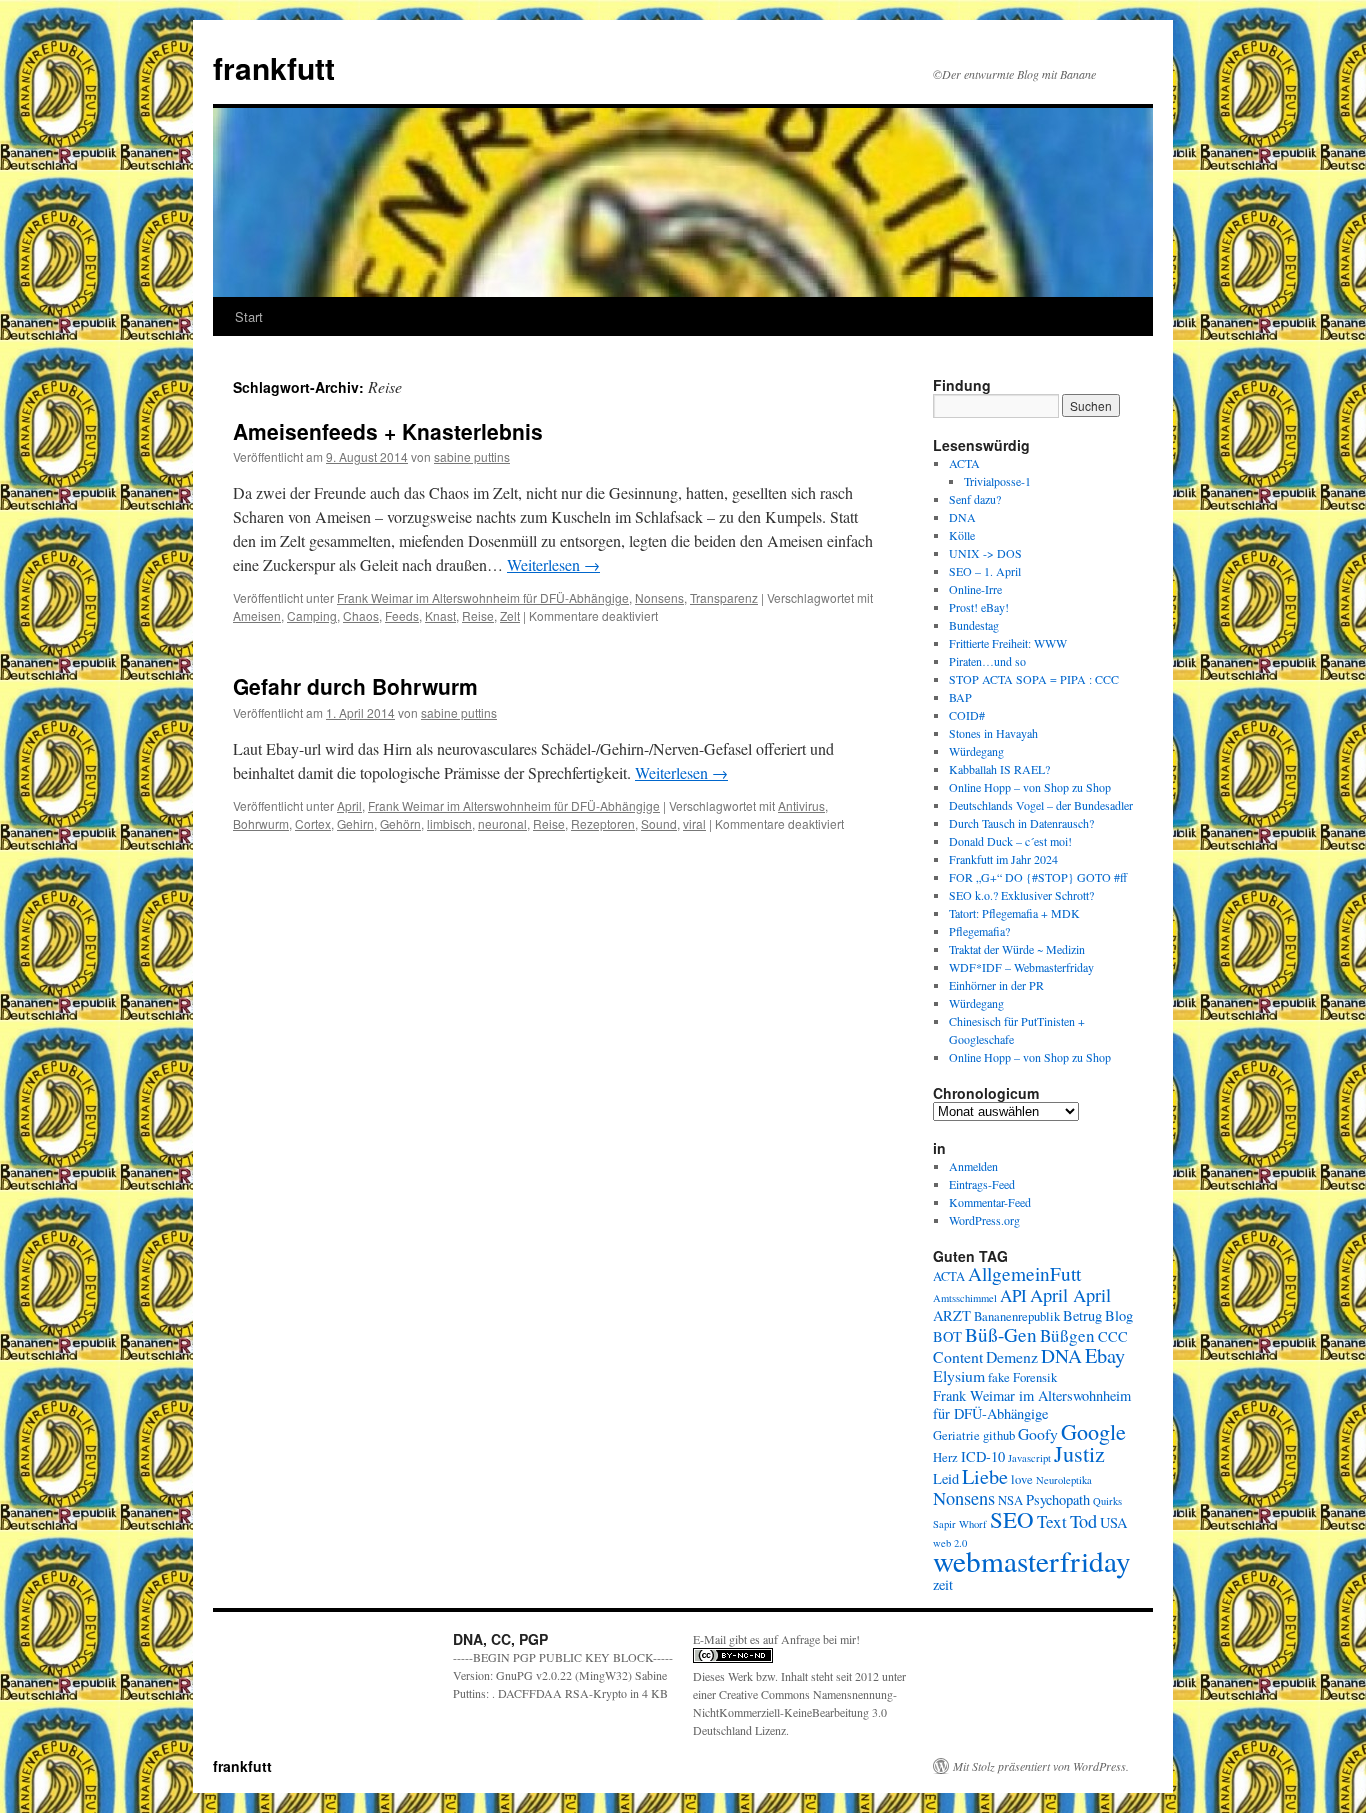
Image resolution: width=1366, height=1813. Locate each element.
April (349, 805)
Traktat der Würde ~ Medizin (1017, 949)
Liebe (985, 1476)
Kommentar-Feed (990, 1202)
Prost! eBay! (979, 607)
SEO (1012, 1519)
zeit (943, 1584)
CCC (1113, 1336)
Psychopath (1058, 1499)
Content (958, 1356)
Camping (312, 615)
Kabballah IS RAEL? (999, 769)
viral (694, 823)
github (999, 1435)
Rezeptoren (603, 823)
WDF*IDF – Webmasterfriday (1021, 967)
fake (999, 1377)
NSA (1010, 1500)
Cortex (313, 823)
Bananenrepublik (1017, 1316)
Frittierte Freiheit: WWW (1008, 643)
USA (1113, 1522)
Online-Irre (975, 589)
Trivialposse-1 (997, 481)
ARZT (952, 1315)
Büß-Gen (1001, 1334)
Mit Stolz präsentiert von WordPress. (1041, 1766)
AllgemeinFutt (1024, 1273)
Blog (1119, 1315)
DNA (962, 517)
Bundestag (974, 625)
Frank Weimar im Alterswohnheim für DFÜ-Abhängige (483, 597)
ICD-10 (983, 1456)
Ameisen (257, 615)
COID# (967, 715)
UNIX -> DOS (985, 553)
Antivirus (801, 805)
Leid (946, 1478)
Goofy (1038, 1433)
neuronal (502, 823)
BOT (947, 1336)
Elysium (959, 1375)
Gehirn (355, 823)
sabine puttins (472, 456)
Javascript (1029, 1458)
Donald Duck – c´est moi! (1010, 841)
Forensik (1035, 1377)
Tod (1083, 1521)
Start (249, 316)
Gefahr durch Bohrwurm (355, 686)
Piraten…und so (987, 661)
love (1022, 1479)
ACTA (964, 463)
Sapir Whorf (960, 1524)
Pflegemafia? (979, 931)
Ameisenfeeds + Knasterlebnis (388, 431)
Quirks (1107, 1501)
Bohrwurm (261, 823)
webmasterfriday (1032, 1560)
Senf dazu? (975, 499)
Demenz (1012, 1356)
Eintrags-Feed (982, 1184)
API (1013, 1295)
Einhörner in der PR (996, 985)
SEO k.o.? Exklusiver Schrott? (1021, 895)
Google (1093, 1431)
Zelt (510, 615)
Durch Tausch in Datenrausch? (1021, 823)
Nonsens (659, 597)
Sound (659, 823)
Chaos (361, 615)
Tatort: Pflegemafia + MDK (1016, 913)
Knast (440, 615)
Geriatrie (956, 1435)
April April (1070, 1295)
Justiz (1079, 1453)
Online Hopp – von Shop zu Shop (1030, 787)
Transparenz (724, 597)
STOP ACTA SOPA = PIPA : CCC (1034, 679)
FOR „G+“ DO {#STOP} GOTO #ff (1038, 877)
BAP (960, 697)
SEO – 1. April (985, 571)
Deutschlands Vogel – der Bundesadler (1041, 805)
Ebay (1105, 1355)
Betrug (1082, 1315)
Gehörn (400, 823)
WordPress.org (984, 1220)
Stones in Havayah (993, 733)
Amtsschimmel (965, 1298)
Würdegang (976, 751)
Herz (945, 1457)
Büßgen (1067, 1335)
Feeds (402, 615)
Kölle (962, 535)
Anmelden (973, 1166)
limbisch (449, 823)
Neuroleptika (1064, 1480)
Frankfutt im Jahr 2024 (1003, 859)
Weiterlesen (553, 564)
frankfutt (274, 67)
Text (1052, 1521)
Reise (478, 615)
